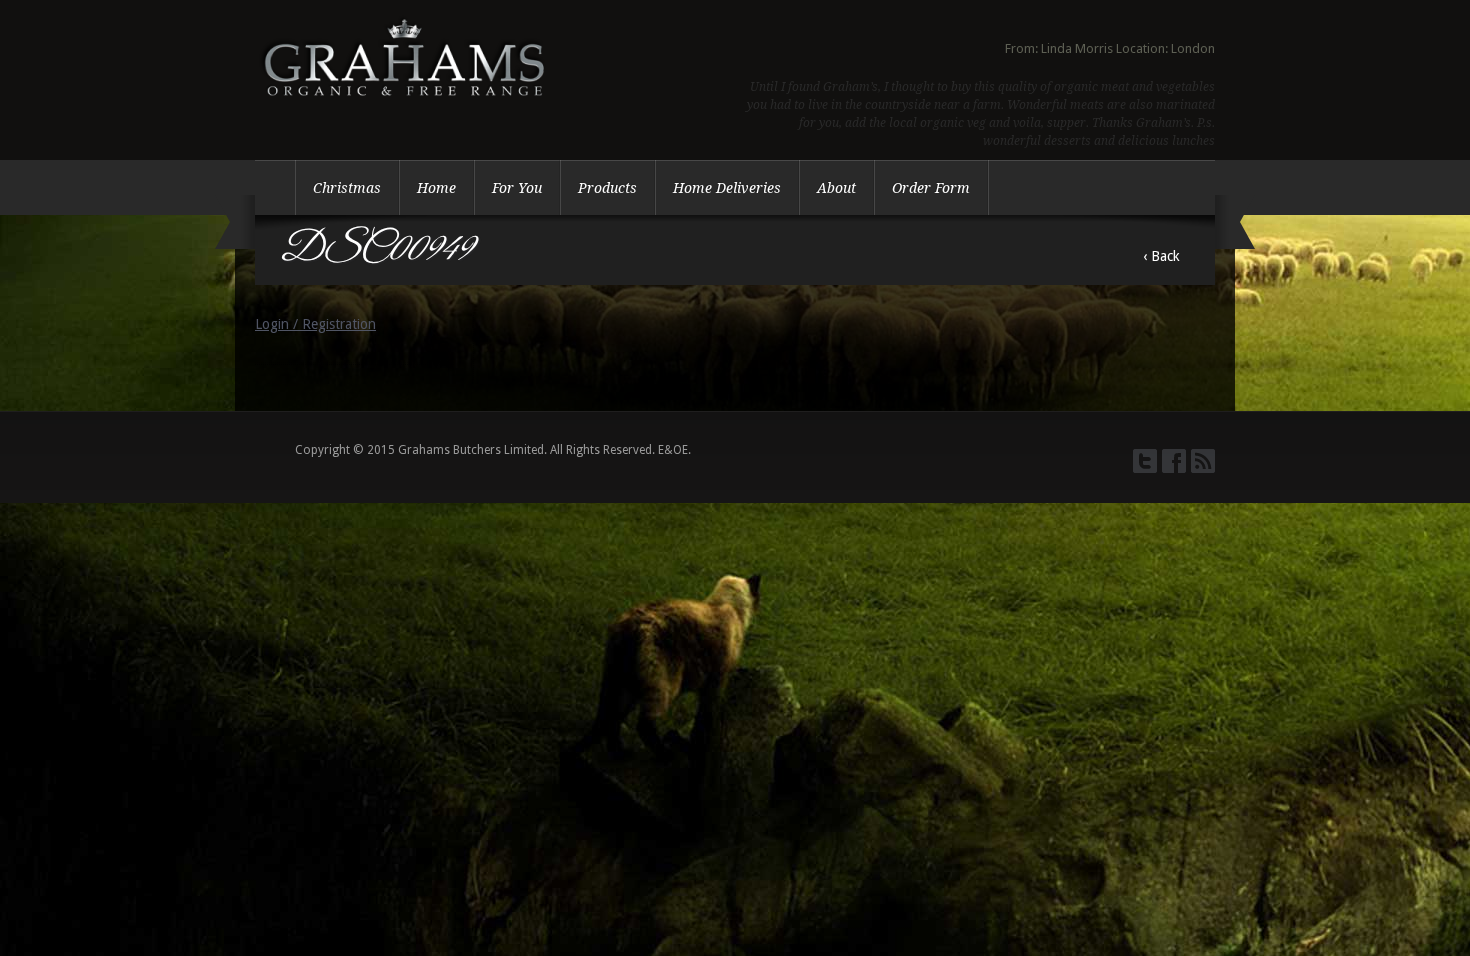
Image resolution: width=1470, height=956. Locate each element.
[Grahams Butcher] (405, 119)
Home (436, 188)
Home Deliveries (727, 188)
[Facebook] (1174, 461)
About (836, 188)
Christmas (347, 188)
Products (607, 188)
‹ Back (1161, 256)
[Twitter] (1145, 461)
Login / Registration (315, 324)
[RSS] (1203, 461)
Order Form (931, 188)
